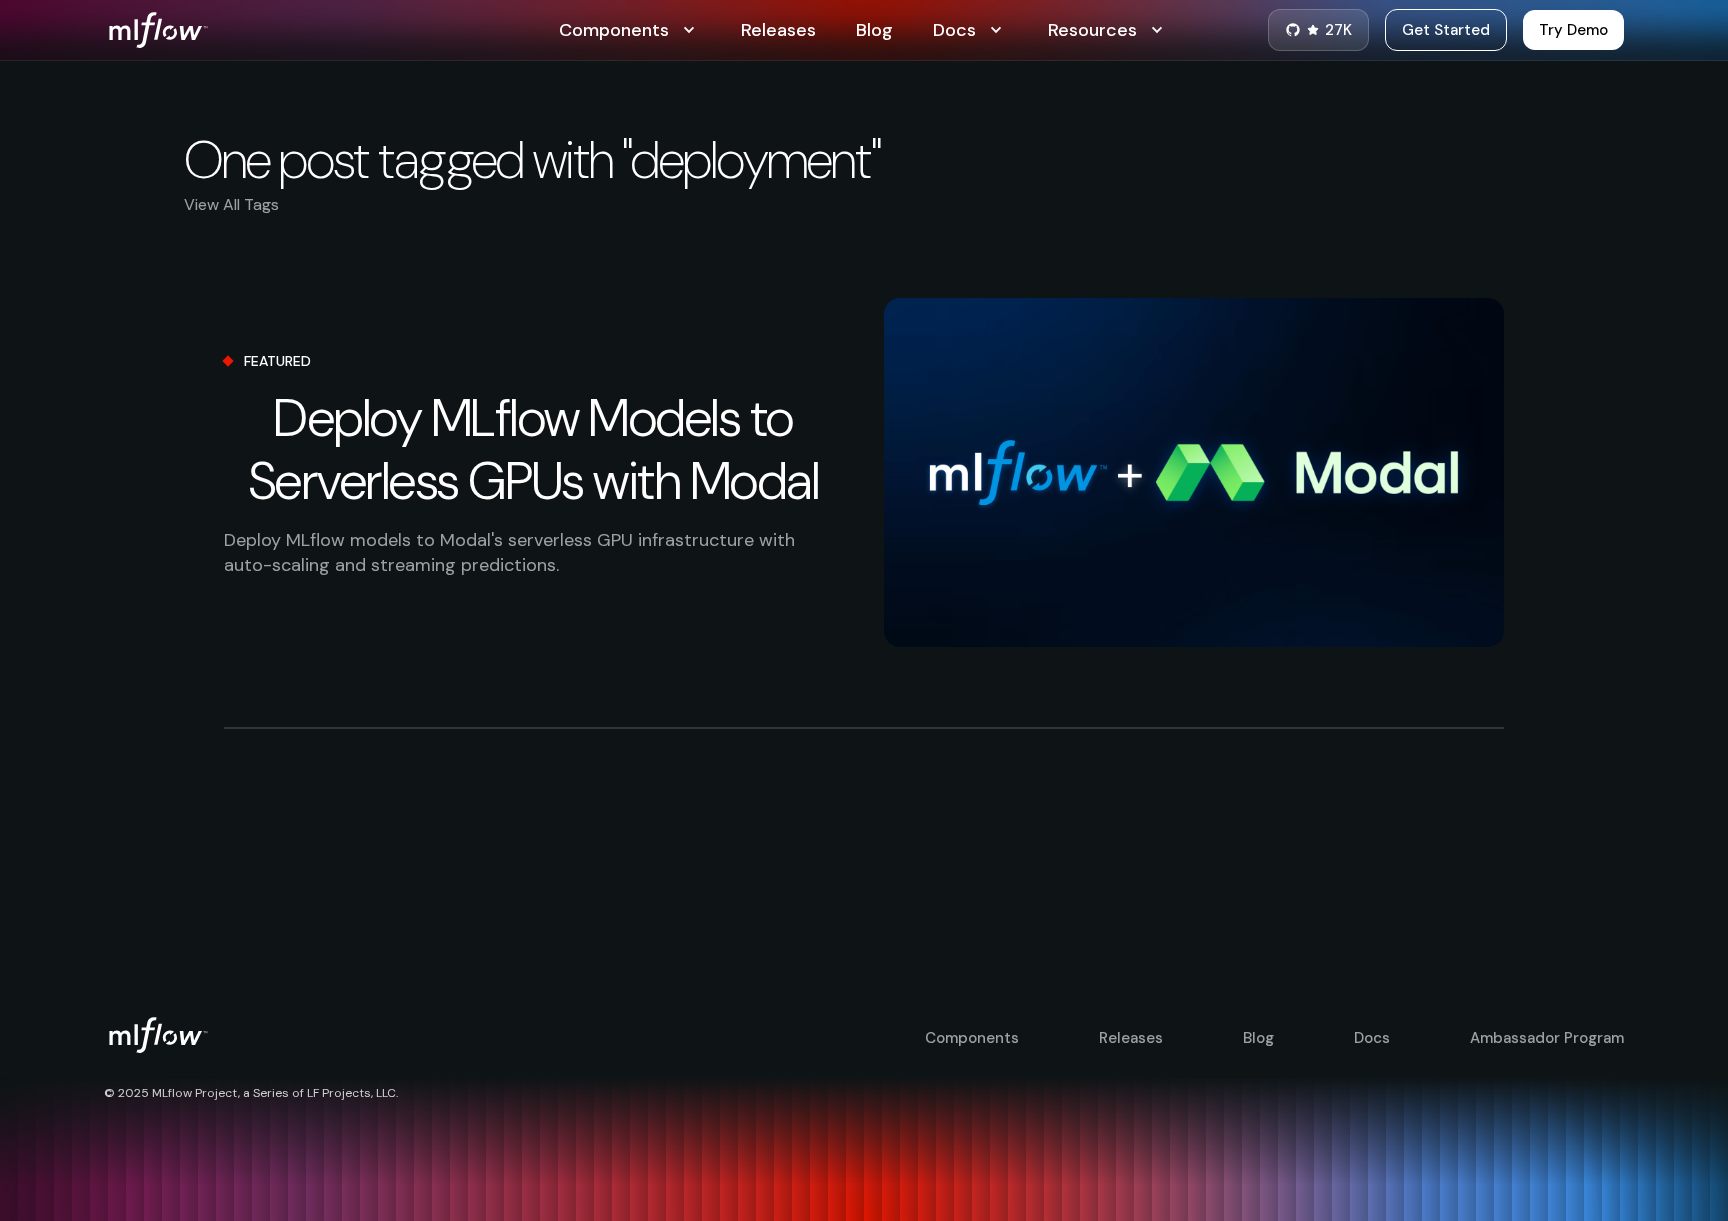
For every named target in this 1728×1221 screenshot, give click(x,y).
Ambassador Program (1547, 1038)
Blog (874, 30)
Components (972, 1038)
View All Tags (231, 204)
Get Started (1446, 30)
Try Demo (1573, 30)
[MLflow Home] (331, 30)
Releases (778, 30)
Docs (1372, 1038)
